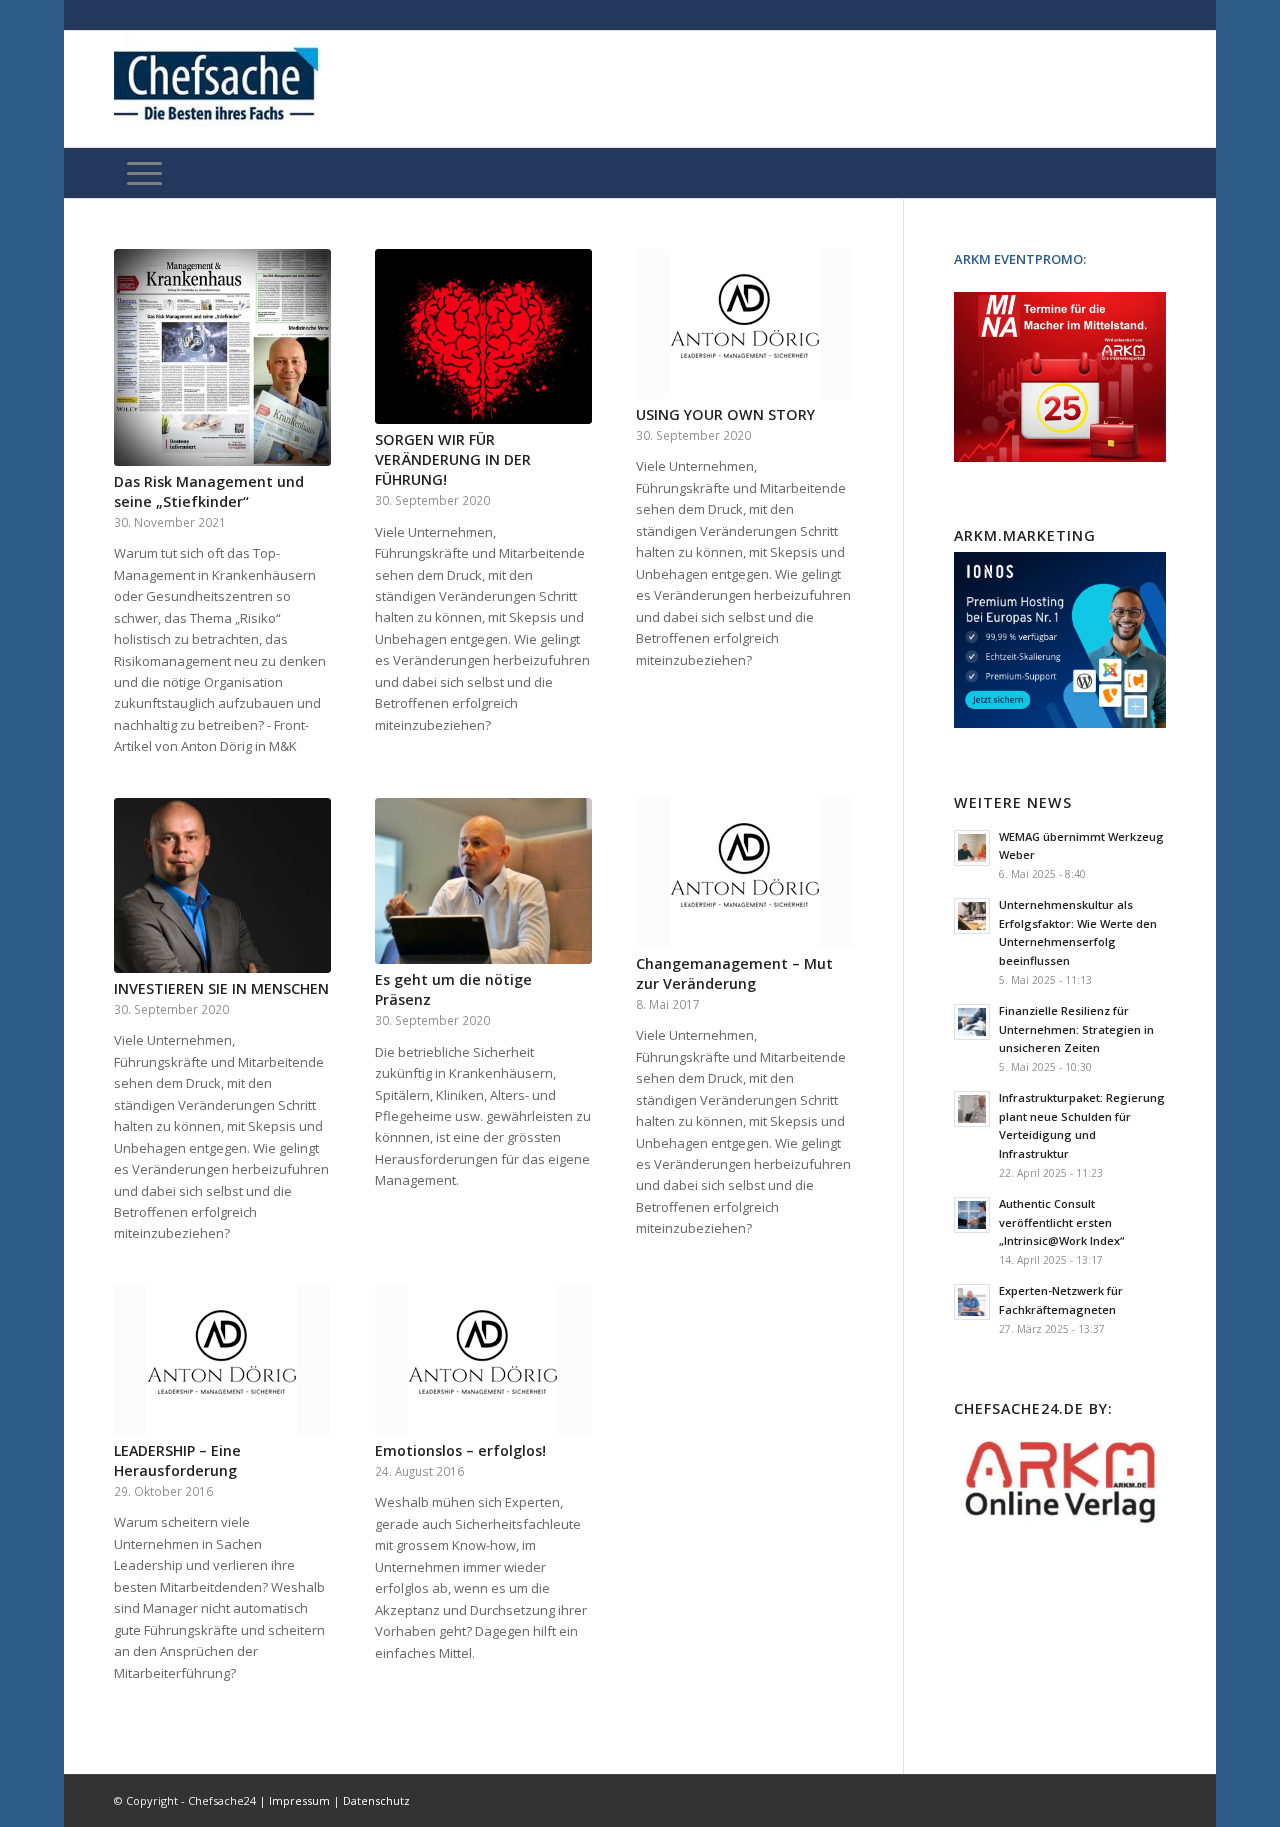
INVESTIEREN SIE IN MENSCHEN (221, 988)
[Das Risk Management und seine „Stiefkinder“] (222, 357)
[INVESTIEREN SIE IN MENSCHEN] (222, 885)
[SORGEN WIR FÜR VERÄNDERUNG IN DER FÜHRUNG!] (483, 336)
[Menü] (144, 173)
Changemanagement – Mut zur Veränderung (734, 973)
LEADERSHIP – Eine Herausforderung (177, 1460)
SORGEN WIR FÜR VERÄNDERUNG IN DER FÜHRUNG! (453, 459)
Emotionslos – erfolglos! (460, 1450)
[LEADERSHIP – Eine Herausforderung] (222, 1360)
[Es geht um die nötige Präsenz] (483, 881)
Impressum (299, 1800)
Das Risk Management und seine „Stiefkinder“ (209, 491)
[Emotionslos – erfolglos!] (483, 1360)
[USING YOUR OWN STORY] (744, 324)
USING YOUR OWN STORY (725, 414)
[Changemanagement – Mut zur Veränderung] (744, 873)
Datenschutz (376, 1800)
